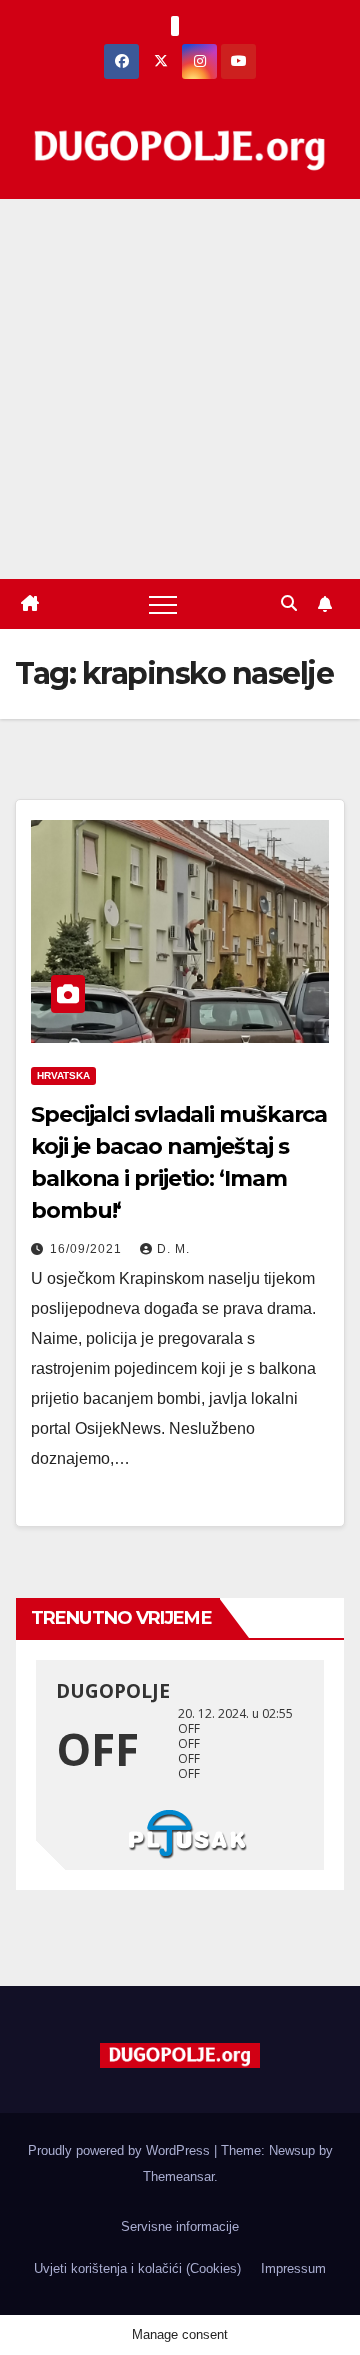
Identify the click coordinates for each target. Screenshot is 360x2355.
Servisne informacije (180, 2226)
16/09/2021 (88, 1249)
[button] (289, 603)
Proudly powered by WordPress (121, 2150)
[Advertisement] (180, 389)
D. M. (173, 1249)
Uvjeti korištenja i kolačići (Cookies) (137, 2268)
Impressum (293, 2268)
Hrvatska (63, 1075)
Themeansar (178, 2176)
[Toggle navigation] (163, 604)
